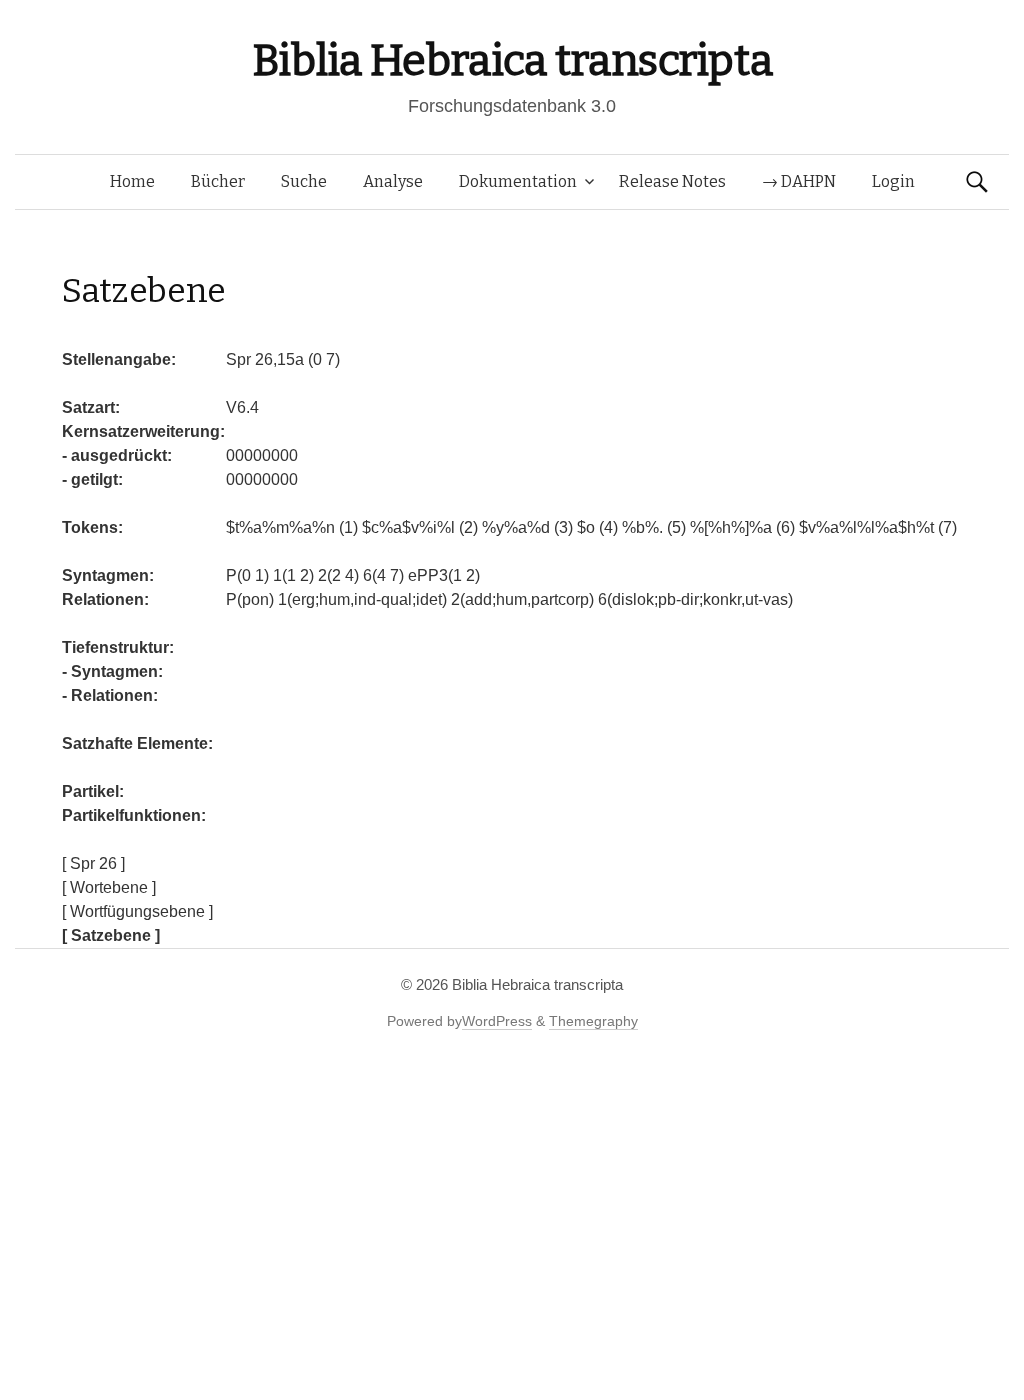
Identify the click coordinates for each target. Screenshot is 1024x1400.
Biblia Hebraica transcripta (512, 60)
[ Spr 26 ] (93, 863)
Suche (304, 181)
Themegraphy (593, 1021)
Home (132, 181)
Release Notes (672, 181)
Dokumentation (518, 181)
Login (893, 181)
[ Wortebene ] (109, 887)
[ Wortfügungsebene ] (137, 911)
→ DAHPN (799, 181)
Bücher (218, 181)
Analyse (393, 181)
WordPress (497, 1021)
